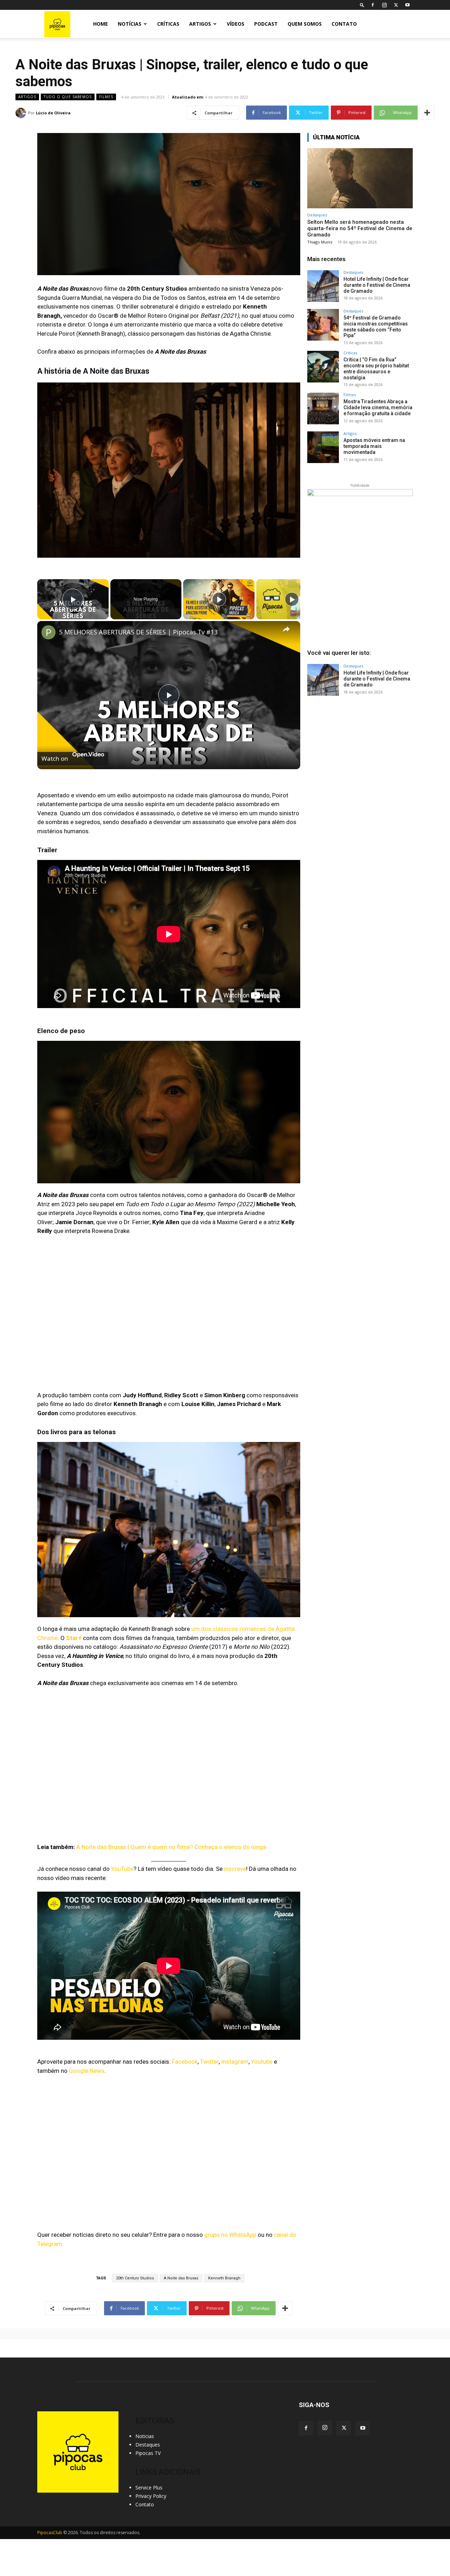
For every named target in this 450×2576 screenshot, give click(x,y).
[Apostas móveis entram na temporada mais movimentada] (323, 447)
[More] (427, 113)
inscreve (235, 1869)
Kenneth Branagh (224, 2278)
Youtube (262, 2062)
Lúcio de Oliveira (53, 113)
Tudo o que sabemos (68, 97)
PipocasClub (50, 2533)
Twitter (209, 2062)
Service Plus (149, 2488)
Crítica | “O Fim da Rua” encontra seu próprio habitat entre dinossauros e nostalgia (376, 368)
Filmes (106, 97)
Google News (87, 2071)
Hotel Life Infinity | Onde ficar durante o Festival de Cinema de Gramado (377, 285)
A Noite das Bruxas (181, 2278)
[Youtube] (407, 5)
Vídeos (236, 24)
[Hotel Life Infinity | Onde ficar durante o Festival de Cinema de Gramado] (323, 286)
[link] (49, 632)
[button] (362, 5)
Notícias (130, 24)
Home (101, 24)
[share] (286, 629)
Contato (344, 24)
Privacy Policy (151, 2496)
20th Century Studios (135, 2278)
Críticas (168, 24)
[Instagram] (384, 5)
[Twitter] (396, 5)
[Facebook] (373, 5)
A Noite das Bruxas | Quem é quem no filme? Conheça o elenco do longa (171, 1847)
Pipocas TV (148, 2453)
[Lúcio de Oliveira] (22, 113)
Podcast (266, 24)
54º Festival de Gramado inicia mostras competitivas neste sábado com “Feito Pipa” (376, 327)
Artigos (200, 24)
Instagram (235, 2062)
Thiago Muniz (320, 242)
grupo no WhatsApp (230, 2235)
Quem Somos (305, 24)
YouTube (122, 1869)
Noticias (145, 2436)
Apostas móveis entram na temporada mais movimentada (374, 446)
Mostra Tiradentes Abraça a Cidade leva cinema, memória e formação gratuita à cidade (378, 407)
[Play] (219, 599)
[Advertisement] (360, 758)
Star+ (74, 1638)
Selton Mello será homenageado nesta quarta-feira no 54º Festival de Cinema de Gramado (360, 228)
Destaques (317, 215)
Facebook (185, 2062)
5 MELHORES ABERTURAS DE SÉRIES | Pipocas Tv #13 (138, 632)
